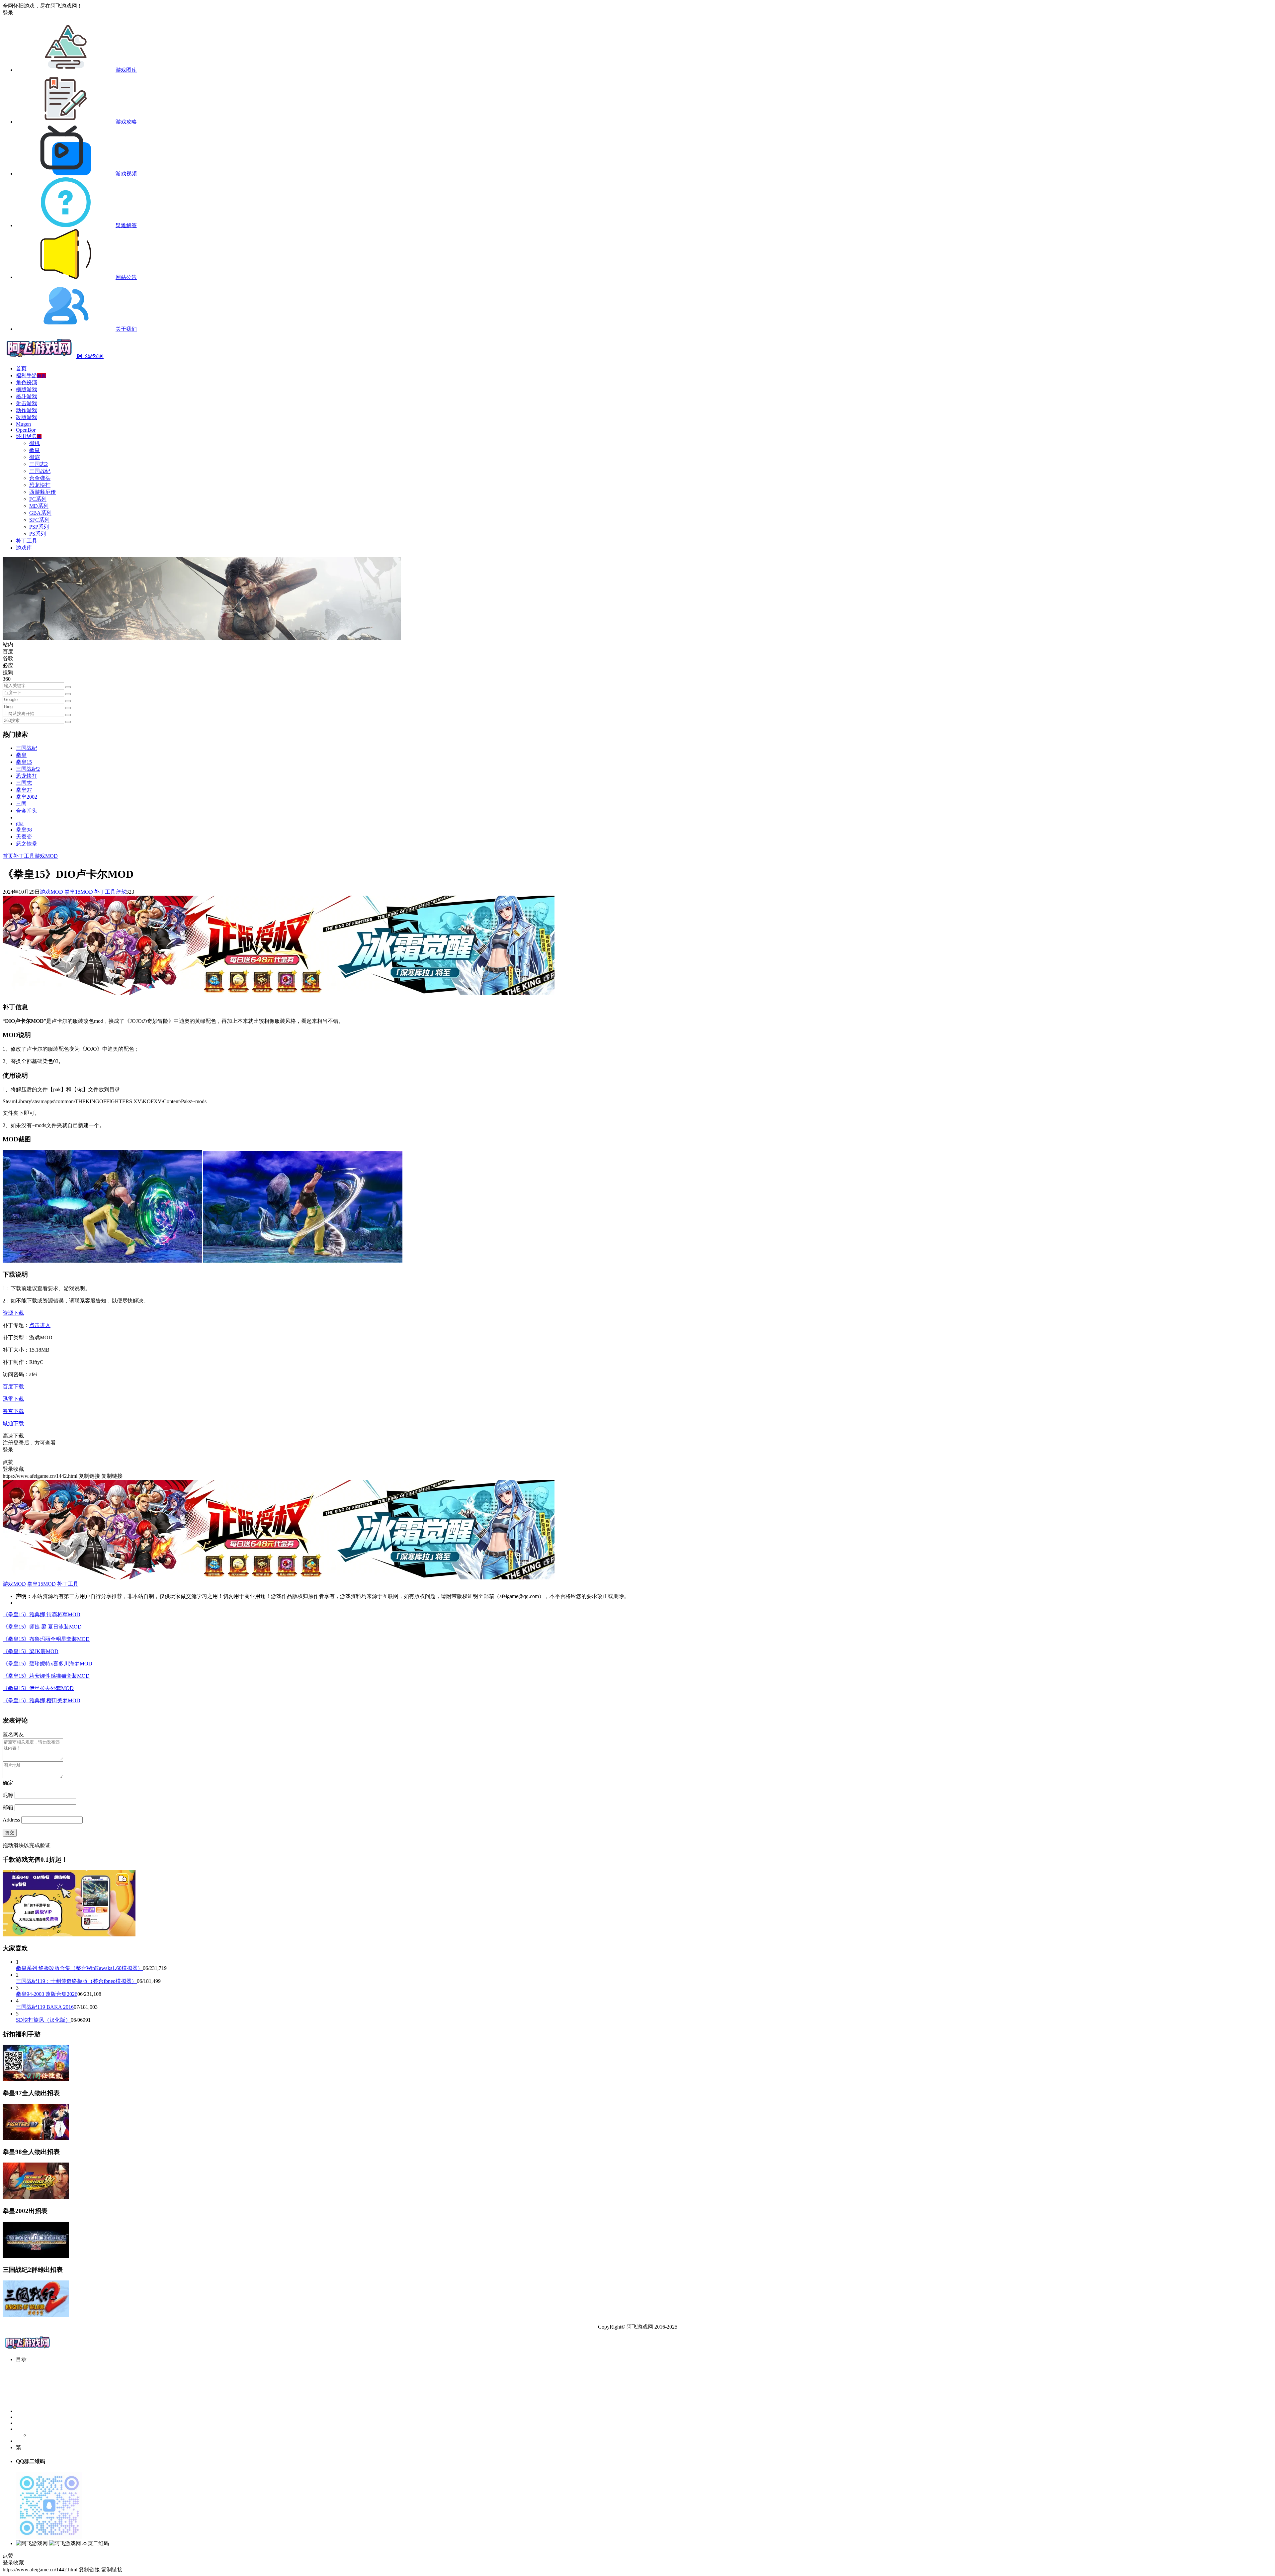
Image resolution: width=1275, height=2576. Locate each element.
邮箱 (8, 1807)
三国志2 (39, 464)
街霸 (35, 457)
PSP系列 (39, 527)
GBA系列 (40, 513)
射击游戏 (27, 403)
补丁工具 (27, 541)
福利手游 (31, 375)
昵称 (8, 1795)
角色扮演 (27, 382)
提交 (10, 1833)
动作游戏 (27, 410)
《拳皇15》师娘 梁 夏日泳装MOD (42, 1627)
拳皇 (35, 450)
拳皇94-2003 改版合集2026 (47, 1994)
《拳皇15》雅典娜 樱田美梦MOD (42, 1700)
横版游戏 (27, 389)
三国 (21, 804)
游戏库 (24, 548)
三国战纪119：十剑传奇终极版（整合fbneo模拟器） (76, 1981)
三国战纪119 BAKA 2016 (45, 2007)
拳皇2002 (27, 797)
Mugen (23, 424)
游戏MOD (46, 856)
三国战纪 (40, 471)
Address (12, 1820)
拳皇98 (24, 830)
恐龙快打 (40, 485)
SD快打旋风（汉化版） (43, 2020)
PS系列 (38, 534)
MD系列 (39, 506)
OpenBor (26, 430)
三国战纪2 (28, 769)
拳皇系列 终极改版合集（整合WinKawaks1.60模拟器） (79, 1968)
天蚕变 (24, 837)
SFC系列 (39, 520)
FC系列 (38, 499)
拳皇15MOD (79, 892)
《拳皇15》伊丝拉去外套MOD (38, 1688)
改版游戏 (27, 417)
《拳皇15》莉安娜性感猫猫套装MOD (46, 1676)
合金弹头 (40, 478)
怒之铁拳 (27, 844)
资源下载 (13, 1313)
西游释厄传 (42, 492)
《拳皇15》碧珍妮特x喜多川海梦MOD (47, 1664)
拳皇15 (24, 762)
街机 (35, 443)
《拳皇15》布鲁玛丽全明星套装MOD (46, 1639)
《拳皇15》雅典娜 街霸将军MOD (42, 1614)
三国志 (24, 783)
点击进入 (40, 1325)
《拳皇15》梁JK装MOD (31, 1651)
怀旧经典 (29, 436)
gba (20, 823)
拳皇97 (24, 790)
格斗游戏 (27, 396)
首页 (21, 368)
